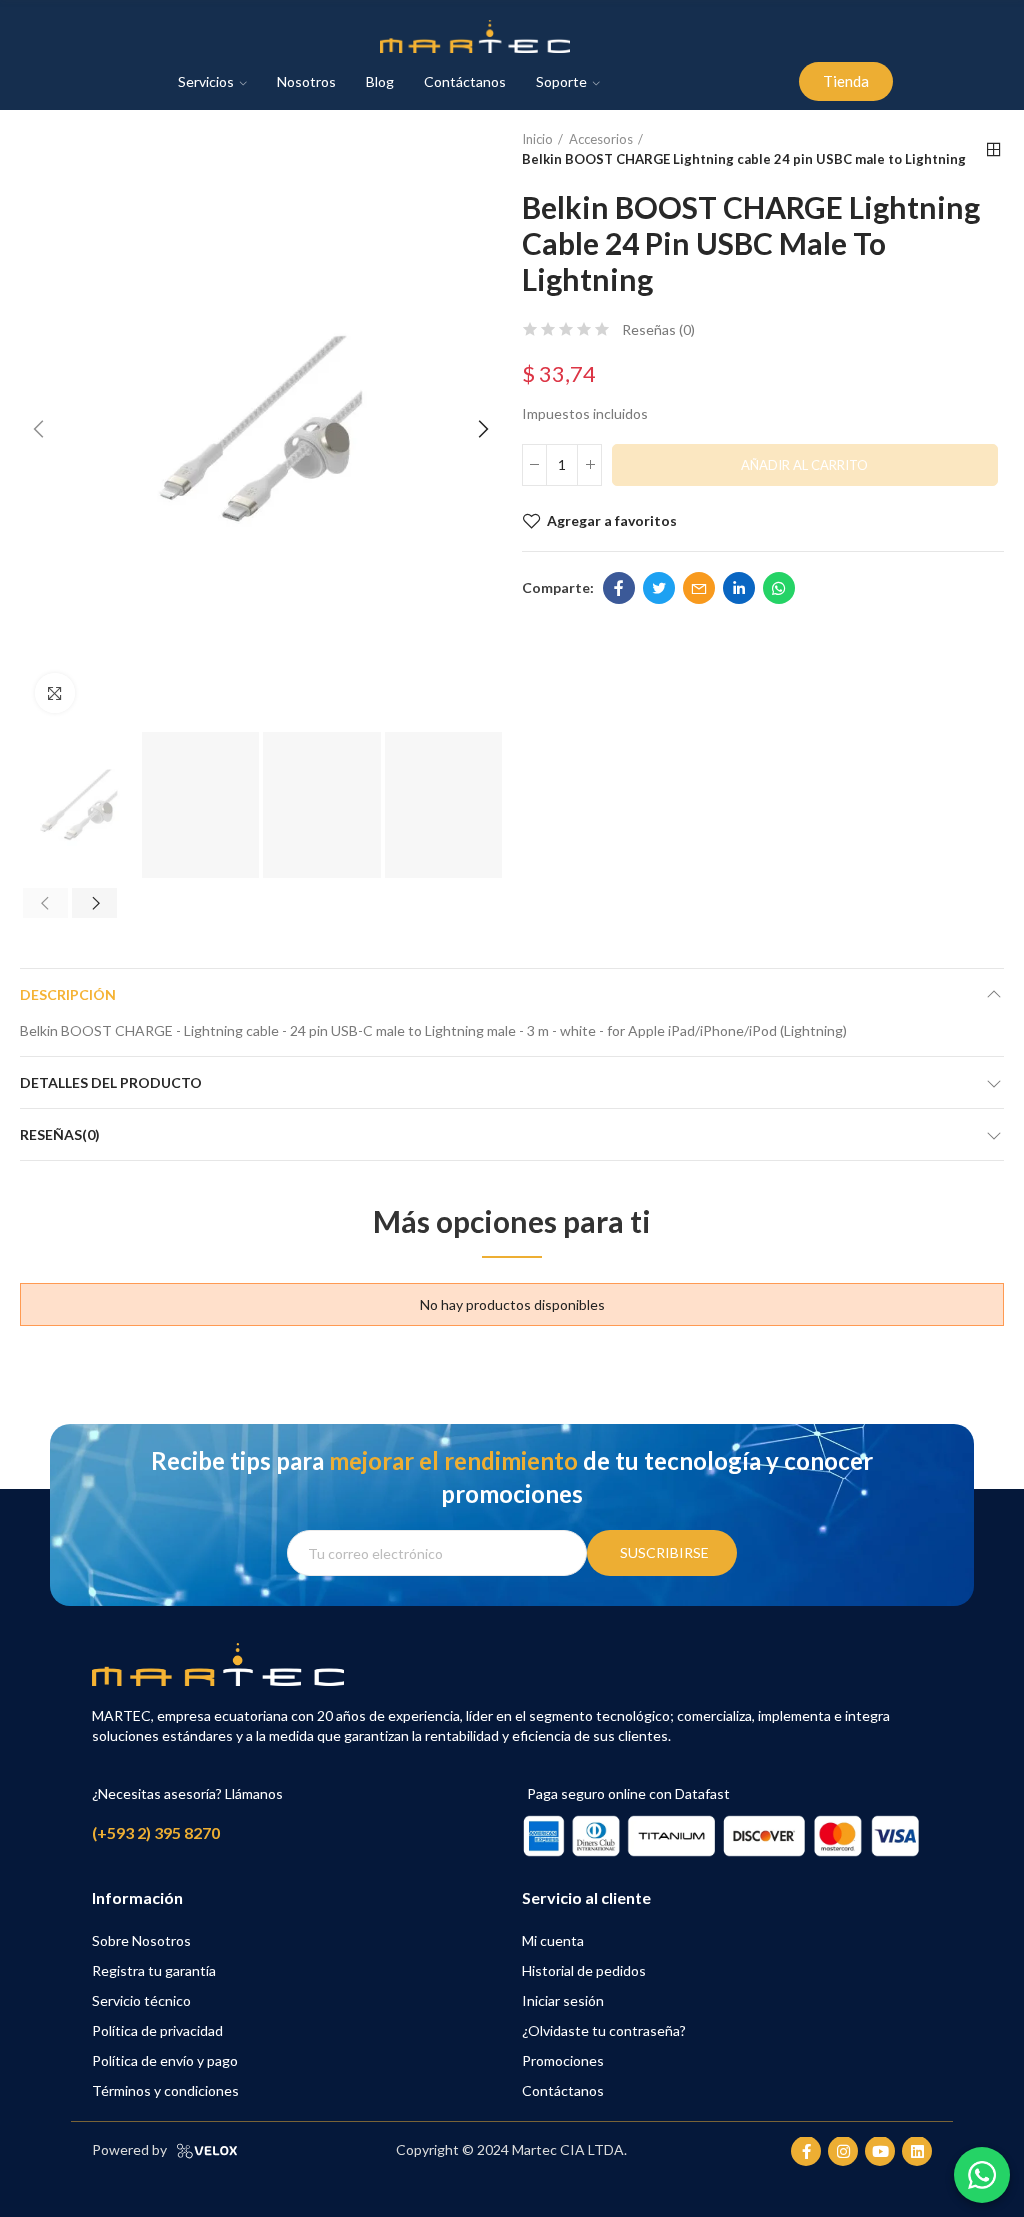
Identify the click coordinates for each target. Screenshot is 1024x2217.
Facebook (619, 588)
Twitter (659, 588)
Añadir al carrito (804, 465)
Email (699, 588)
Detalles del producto (111, 1082)
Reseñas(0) (60, 1134)
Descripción (68, 994)
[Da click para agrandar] (55, 693)
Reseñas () (658, 330)
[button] (846, 81)
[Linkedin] (917, 2151)
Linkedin (739, 588)
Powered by (129, 2149)
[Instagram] (843, 2151)
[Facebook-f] (806, 2151)
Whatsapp (779, 588)
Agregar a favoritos (612, 520)
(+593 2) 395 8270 (156, 1832)
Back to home (994, 150)
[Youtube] (880, 2151)
